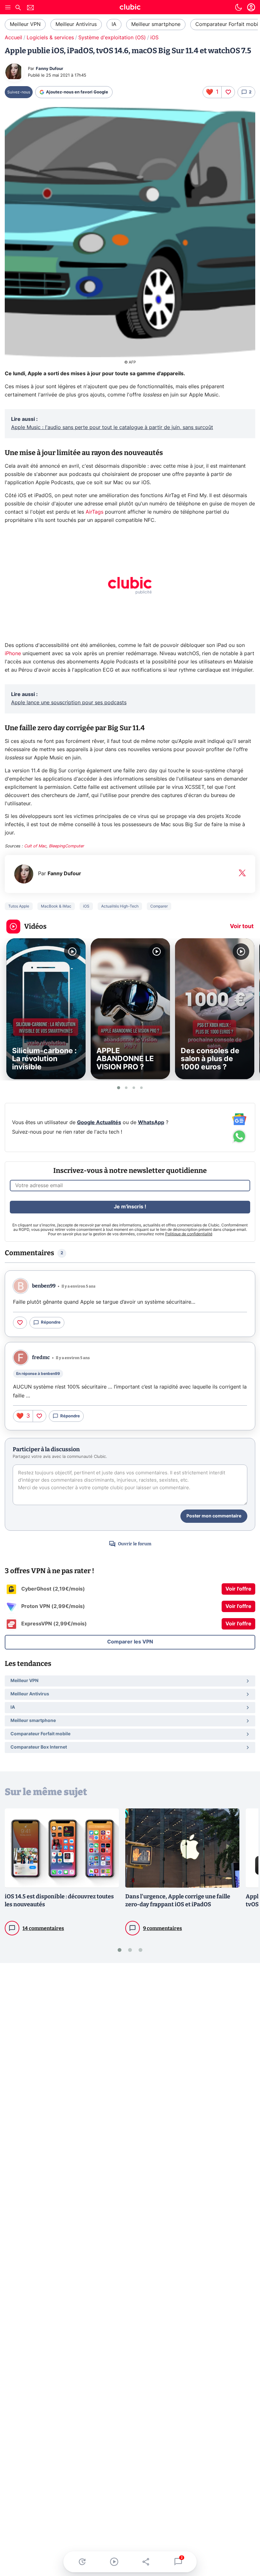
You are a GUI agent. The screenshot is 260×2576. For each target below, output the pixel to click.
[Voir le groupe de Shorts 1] (119, 1088)
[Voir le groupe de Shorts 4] (141, 1088)
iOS (154, 38)
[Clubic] (130, 8)
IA (114, 24)
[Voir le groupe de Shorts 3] (134, 1088)
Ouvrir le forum (135, 1544)
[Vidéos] (114, 2562)
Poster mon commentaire (214, 1516)
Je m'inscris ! (130, 1207)
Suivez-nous (19, 92)
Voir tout (242, 927)
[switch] (238, 7)
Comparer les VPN (130, 1642)
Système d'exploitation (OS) (112, 38)
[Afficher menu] (8, 7)
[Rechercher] (18, 8)
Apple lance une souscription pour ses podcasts (69, 703)
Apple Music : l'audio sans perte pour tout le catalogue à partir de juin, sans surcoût (112, 427)
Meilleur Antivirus (76, 24)
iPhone (13, 654)
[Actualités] (82, 2562)
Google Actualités (99, 1123)
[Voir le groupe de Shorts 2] (126, 1088)
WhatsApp (151, 1123)
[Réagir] (228, 92)
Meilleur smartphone (156, 24)
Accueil (13, 38)
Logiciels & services (50, 38)
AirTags (94, 512)
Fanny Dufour (49, 69)
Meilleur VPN (25, 24)
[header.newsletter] (30, 8)
